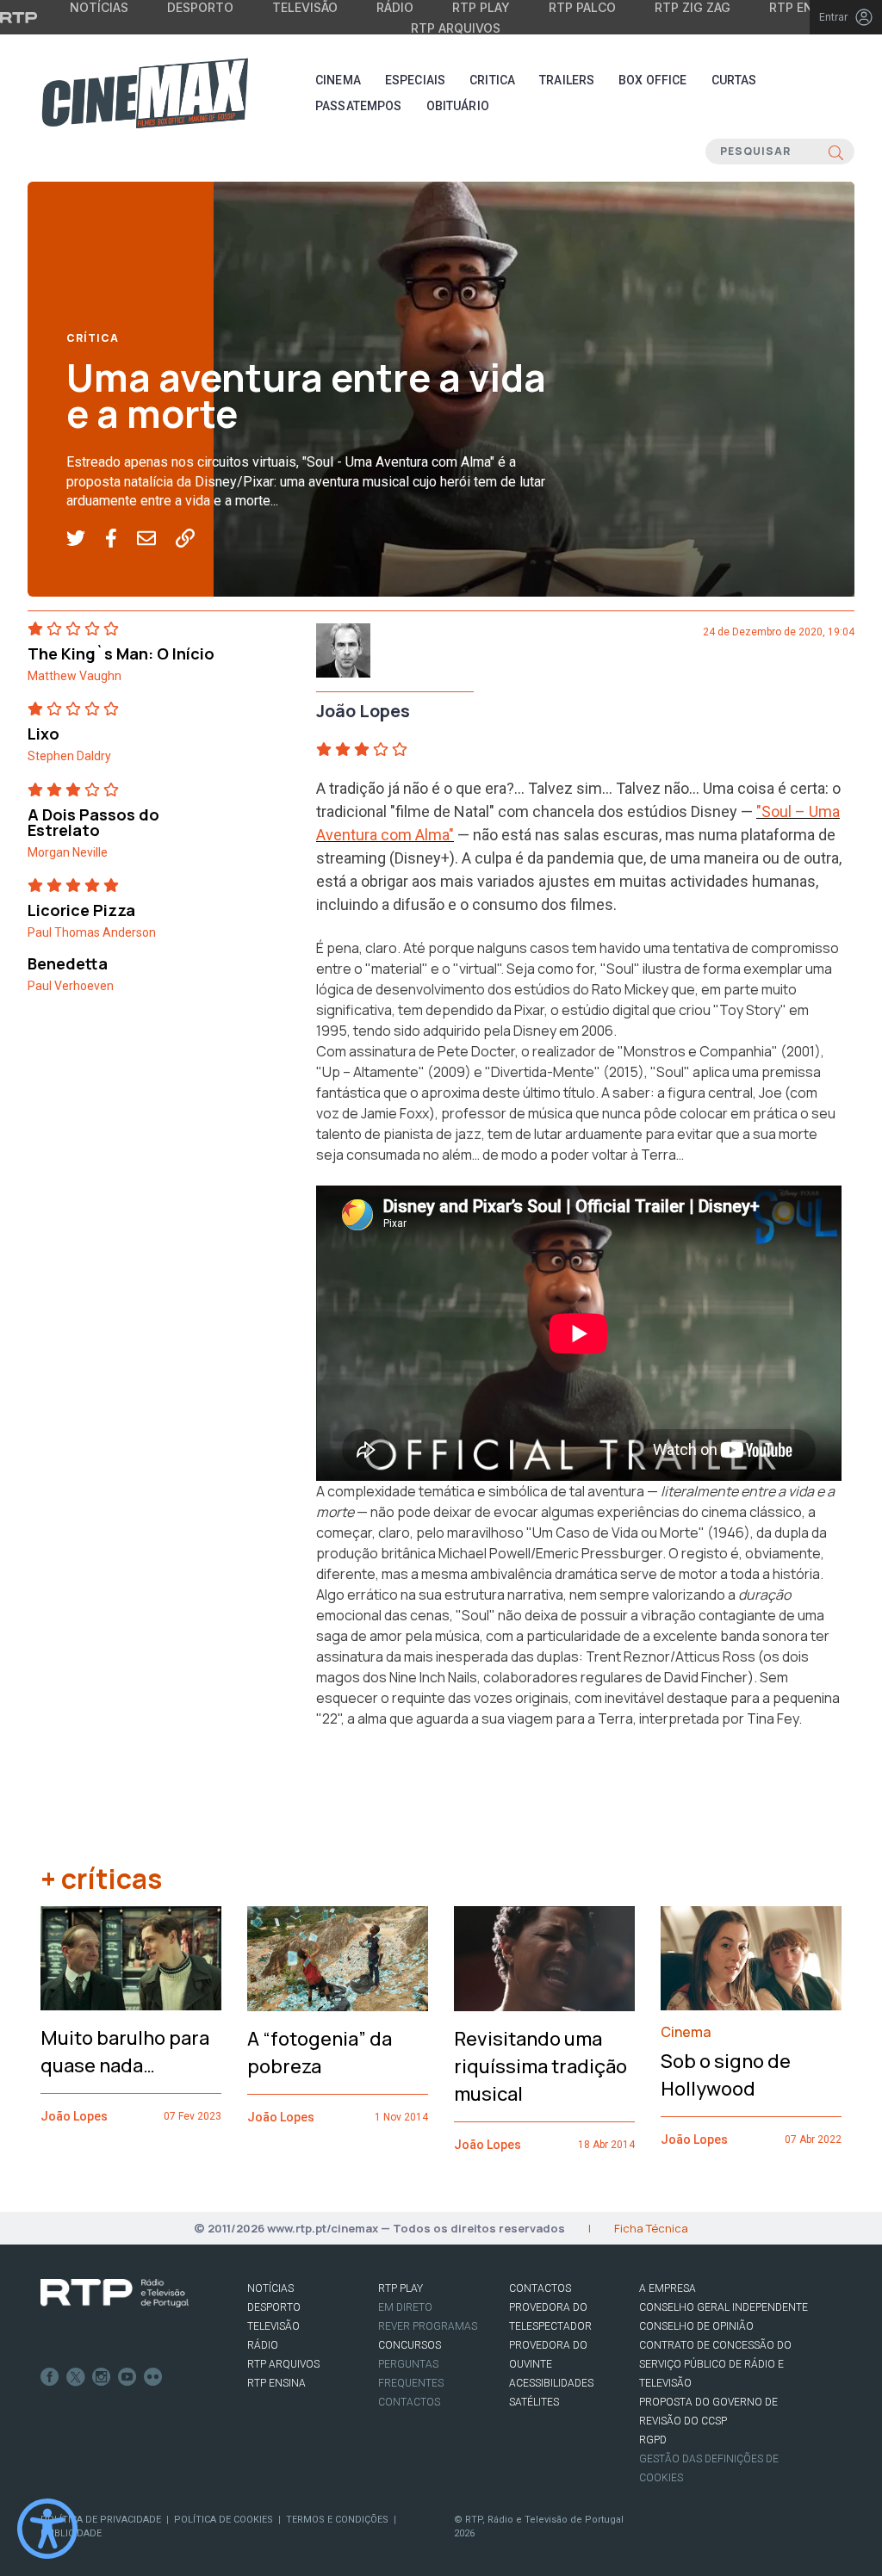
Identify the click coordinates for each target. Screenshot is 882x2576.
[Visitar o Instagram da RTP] (102, 2377)
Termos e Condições (337, 2520)
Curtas (734, 80)
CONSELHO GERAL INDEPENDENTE (724, 2307)
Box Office (652, 80)
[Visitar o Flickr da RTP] (153, 2377)
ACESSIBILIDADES (551, 2383)
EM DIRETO (405, 2307)
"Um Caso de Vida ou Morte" (615, 1533)
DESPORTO (274, 2307)
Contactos (409, 2402)
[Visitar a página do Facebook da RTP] (50, 2377)
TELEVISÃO (273, 2326)
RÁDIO (263, 2345)
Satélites (534, 2402)
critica (492, 80)
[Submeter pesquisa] (836, 152)
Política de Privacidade (101, 2520)
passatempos (359, 106)
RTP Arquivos (456, 28)
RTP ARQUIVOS (283, 2364)
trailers (567, 80)
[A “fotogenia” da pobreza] (338, 1959)
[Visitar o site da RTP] (19, 17)
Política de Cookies (224, 2520)
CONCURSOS (410, 2345)
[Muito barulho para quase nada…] (131, 1958)
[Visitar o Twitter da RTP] (76, 2377)
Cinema (338, 80)
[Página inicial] (145, 93)
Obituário (458, 106)
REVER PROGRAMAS (428, 2326)
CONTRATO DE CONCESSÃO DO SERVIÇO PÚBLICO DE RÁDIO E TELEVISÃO (715, 2364)
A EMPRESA (668, 2288)
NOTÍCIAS (270, 2288)
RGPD (653, 2440)
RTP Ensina (276, 2383)
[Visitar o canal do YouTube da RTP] (127, 2377)
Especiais (415, 80)
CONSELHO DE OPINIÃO (696, 2326)
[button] (86, 539)
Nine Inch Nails (433, 1677)
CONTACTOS (540, 2288)
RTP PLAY (401, 2288)
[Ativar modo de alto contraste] (47, 2529)
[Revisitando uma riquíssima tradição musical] (544, 1959)
